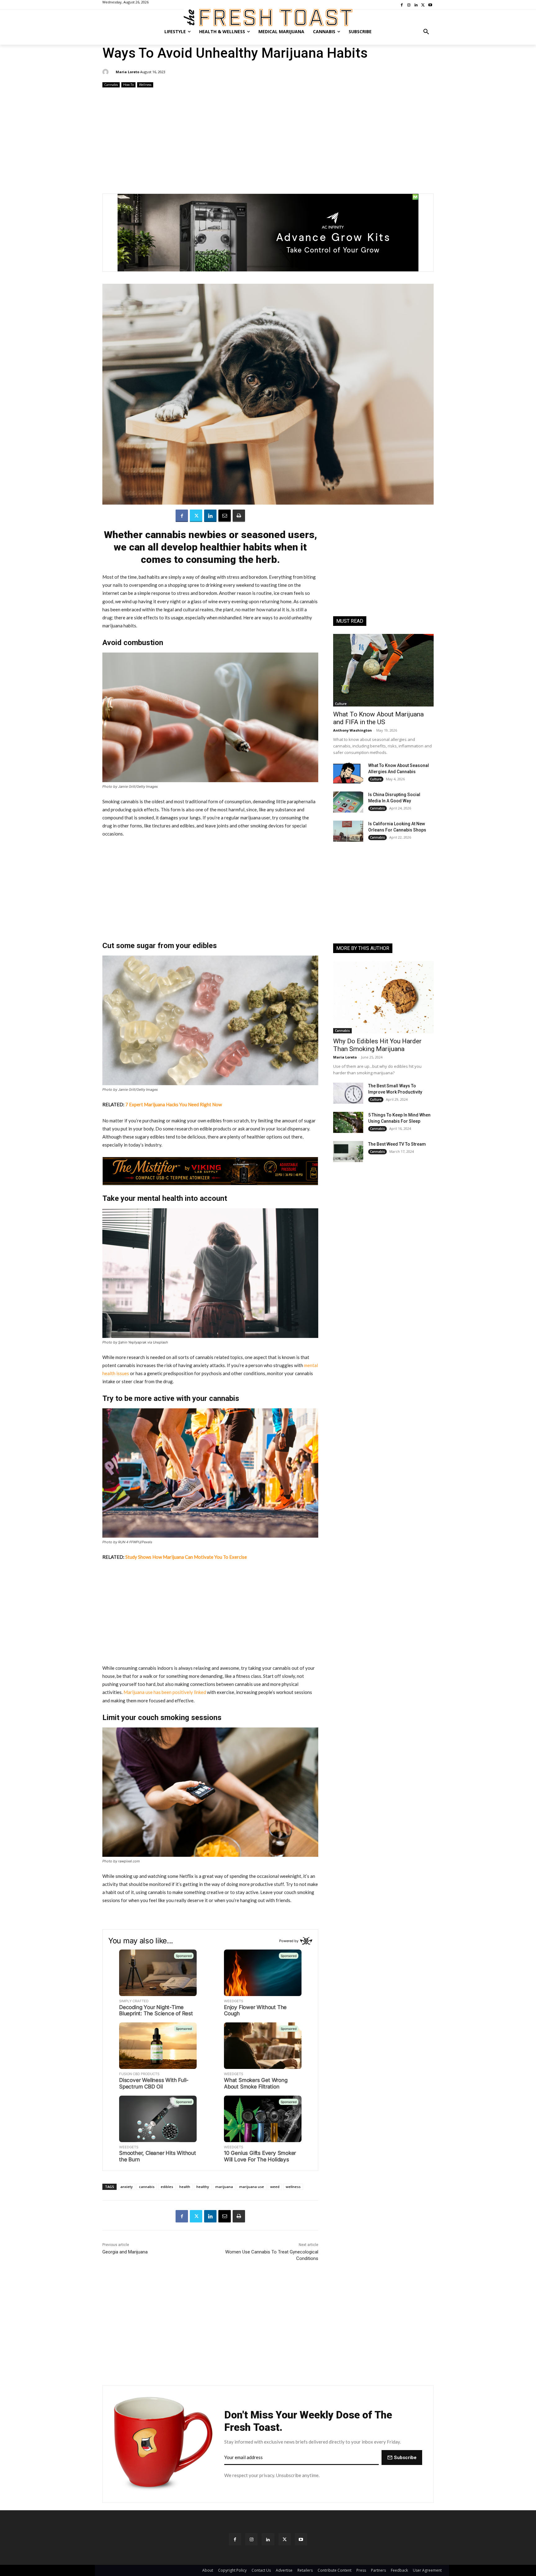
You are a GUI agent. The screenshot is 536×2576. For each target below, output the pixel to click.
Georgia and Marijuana (125, 2252)
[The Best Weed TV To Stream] (348, 1152)
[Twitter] (196, 516)
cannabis (147, 2187)
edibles (167, 2187)
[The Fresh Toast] (268, 18)
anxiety (127, 2187)
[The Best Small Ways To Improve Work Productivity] (348, 1093)
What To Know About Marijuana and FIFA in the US (378, 718)
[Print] (239, 516)
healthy (203, 2187)
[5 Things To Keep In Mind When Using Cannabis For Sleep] (348, 1122)
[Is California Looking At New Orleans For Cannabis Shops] (348, 831)
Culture (341, 704)
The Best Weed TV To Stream (397, 1144)
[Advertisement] (268, 138)
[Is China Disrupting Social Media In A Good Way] (348, 802)
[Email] (225, 516)
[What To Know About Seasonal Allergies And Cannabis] (348, 773)
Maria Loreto (127, 72)
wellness (293, 2187)
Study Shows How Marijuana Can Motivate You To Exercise (186, 1557)
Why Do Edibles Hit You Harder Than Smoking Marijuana (377, 1045)
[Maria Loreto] (106, 72)
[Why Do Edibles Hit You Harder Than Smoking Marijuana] (383, 997)
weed (275, 2187)
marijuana (224, 2187)
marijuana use (252, 2187)
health (185, 2187)
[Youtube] (301, 2539)
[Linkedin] (210, 516)
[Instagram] (251, 2539)
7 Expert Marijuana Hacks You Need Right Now (174, 1104)
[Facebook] (182, 516)
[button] (426, 32)
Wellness (145, 85)
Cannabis (111, 85)
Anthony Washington (353, 730)
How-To (128, 85)
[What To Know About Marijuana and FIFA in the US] (383, 670)
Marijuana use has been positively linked (164, 1692)
